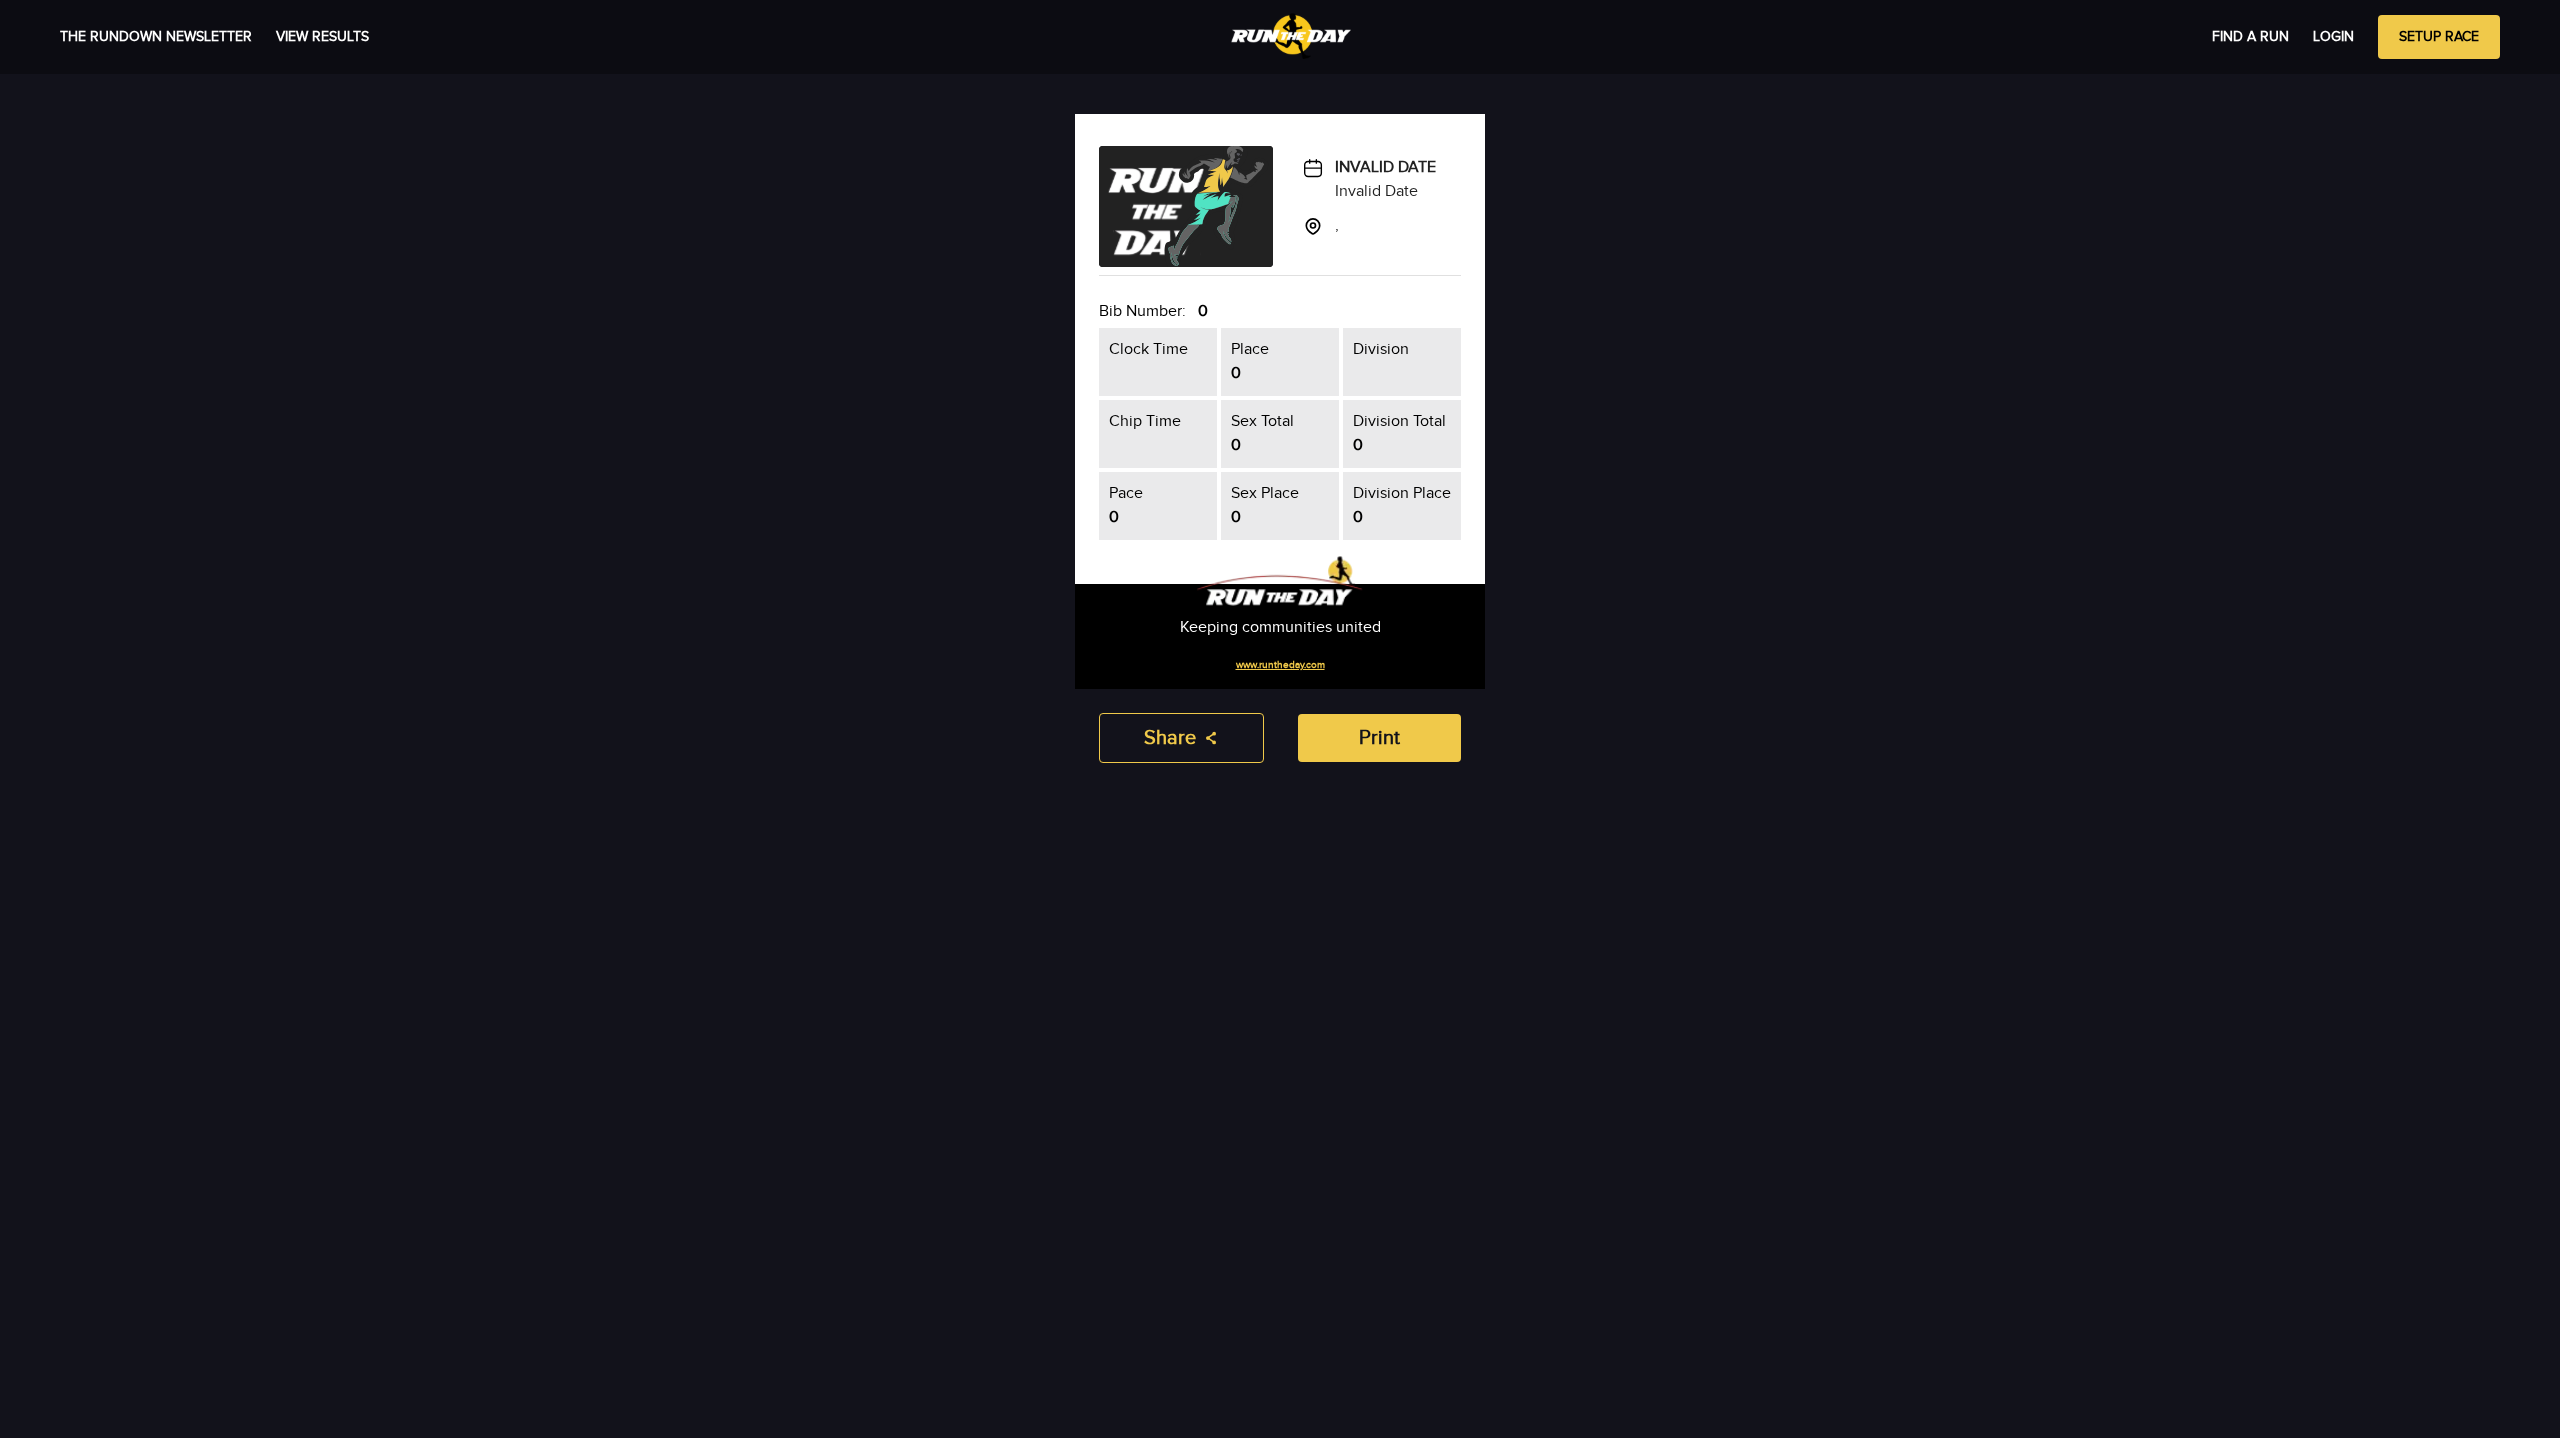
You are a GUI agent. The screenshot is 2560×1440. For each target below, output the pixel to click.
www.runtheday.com (1280, 665)
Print (1379, 738)
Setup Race (2439, 37)
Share (1170, 738)
